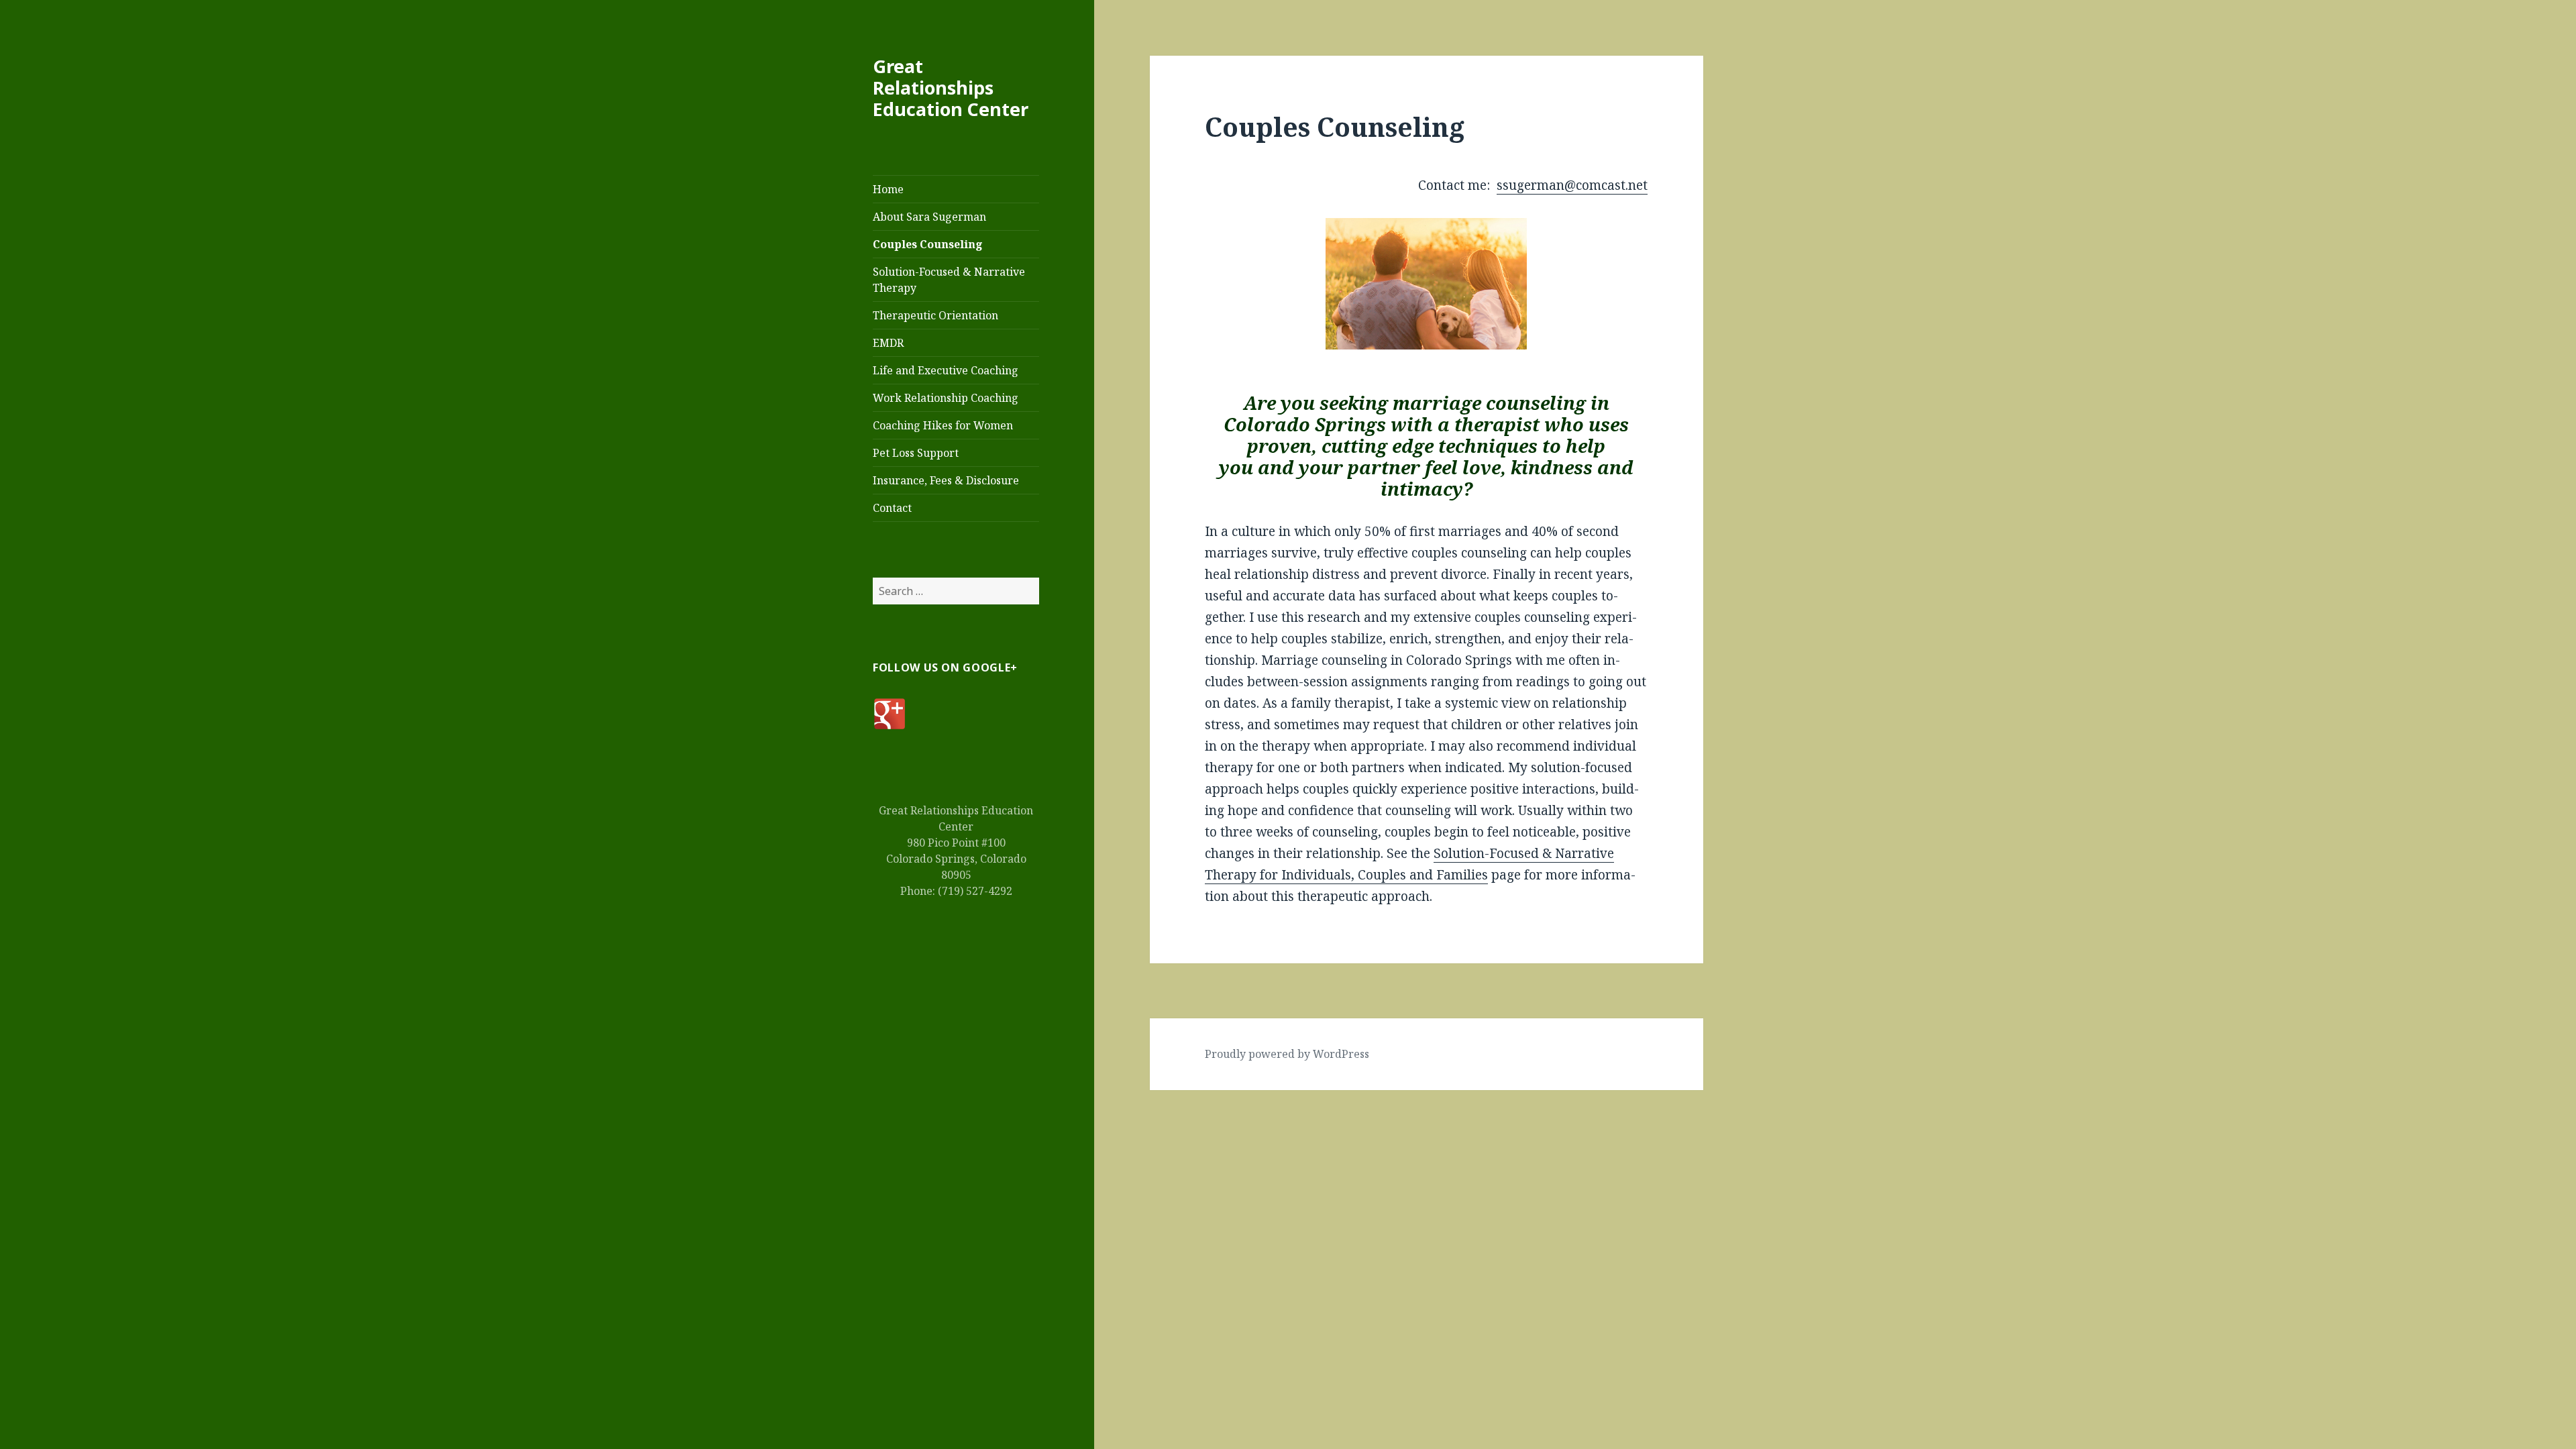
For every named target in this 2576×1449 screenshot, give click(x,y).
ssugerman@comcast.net (1572, 185)
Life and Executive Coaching (946, 370)
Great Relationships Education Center (951, 88)
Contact (892, 508)
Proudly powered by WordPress (1287, 1054)
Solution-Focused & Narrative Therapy (949, 280)
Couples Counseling (928, 244)
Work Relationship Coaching (946, 398)
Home (888, 189)
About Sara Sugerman (929, 217)
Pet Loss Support (916, 453)
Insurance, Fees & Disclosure (946, 480)
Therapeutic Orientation (935, 315)
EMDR (888, 343)
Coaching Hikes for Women (943, 425)
